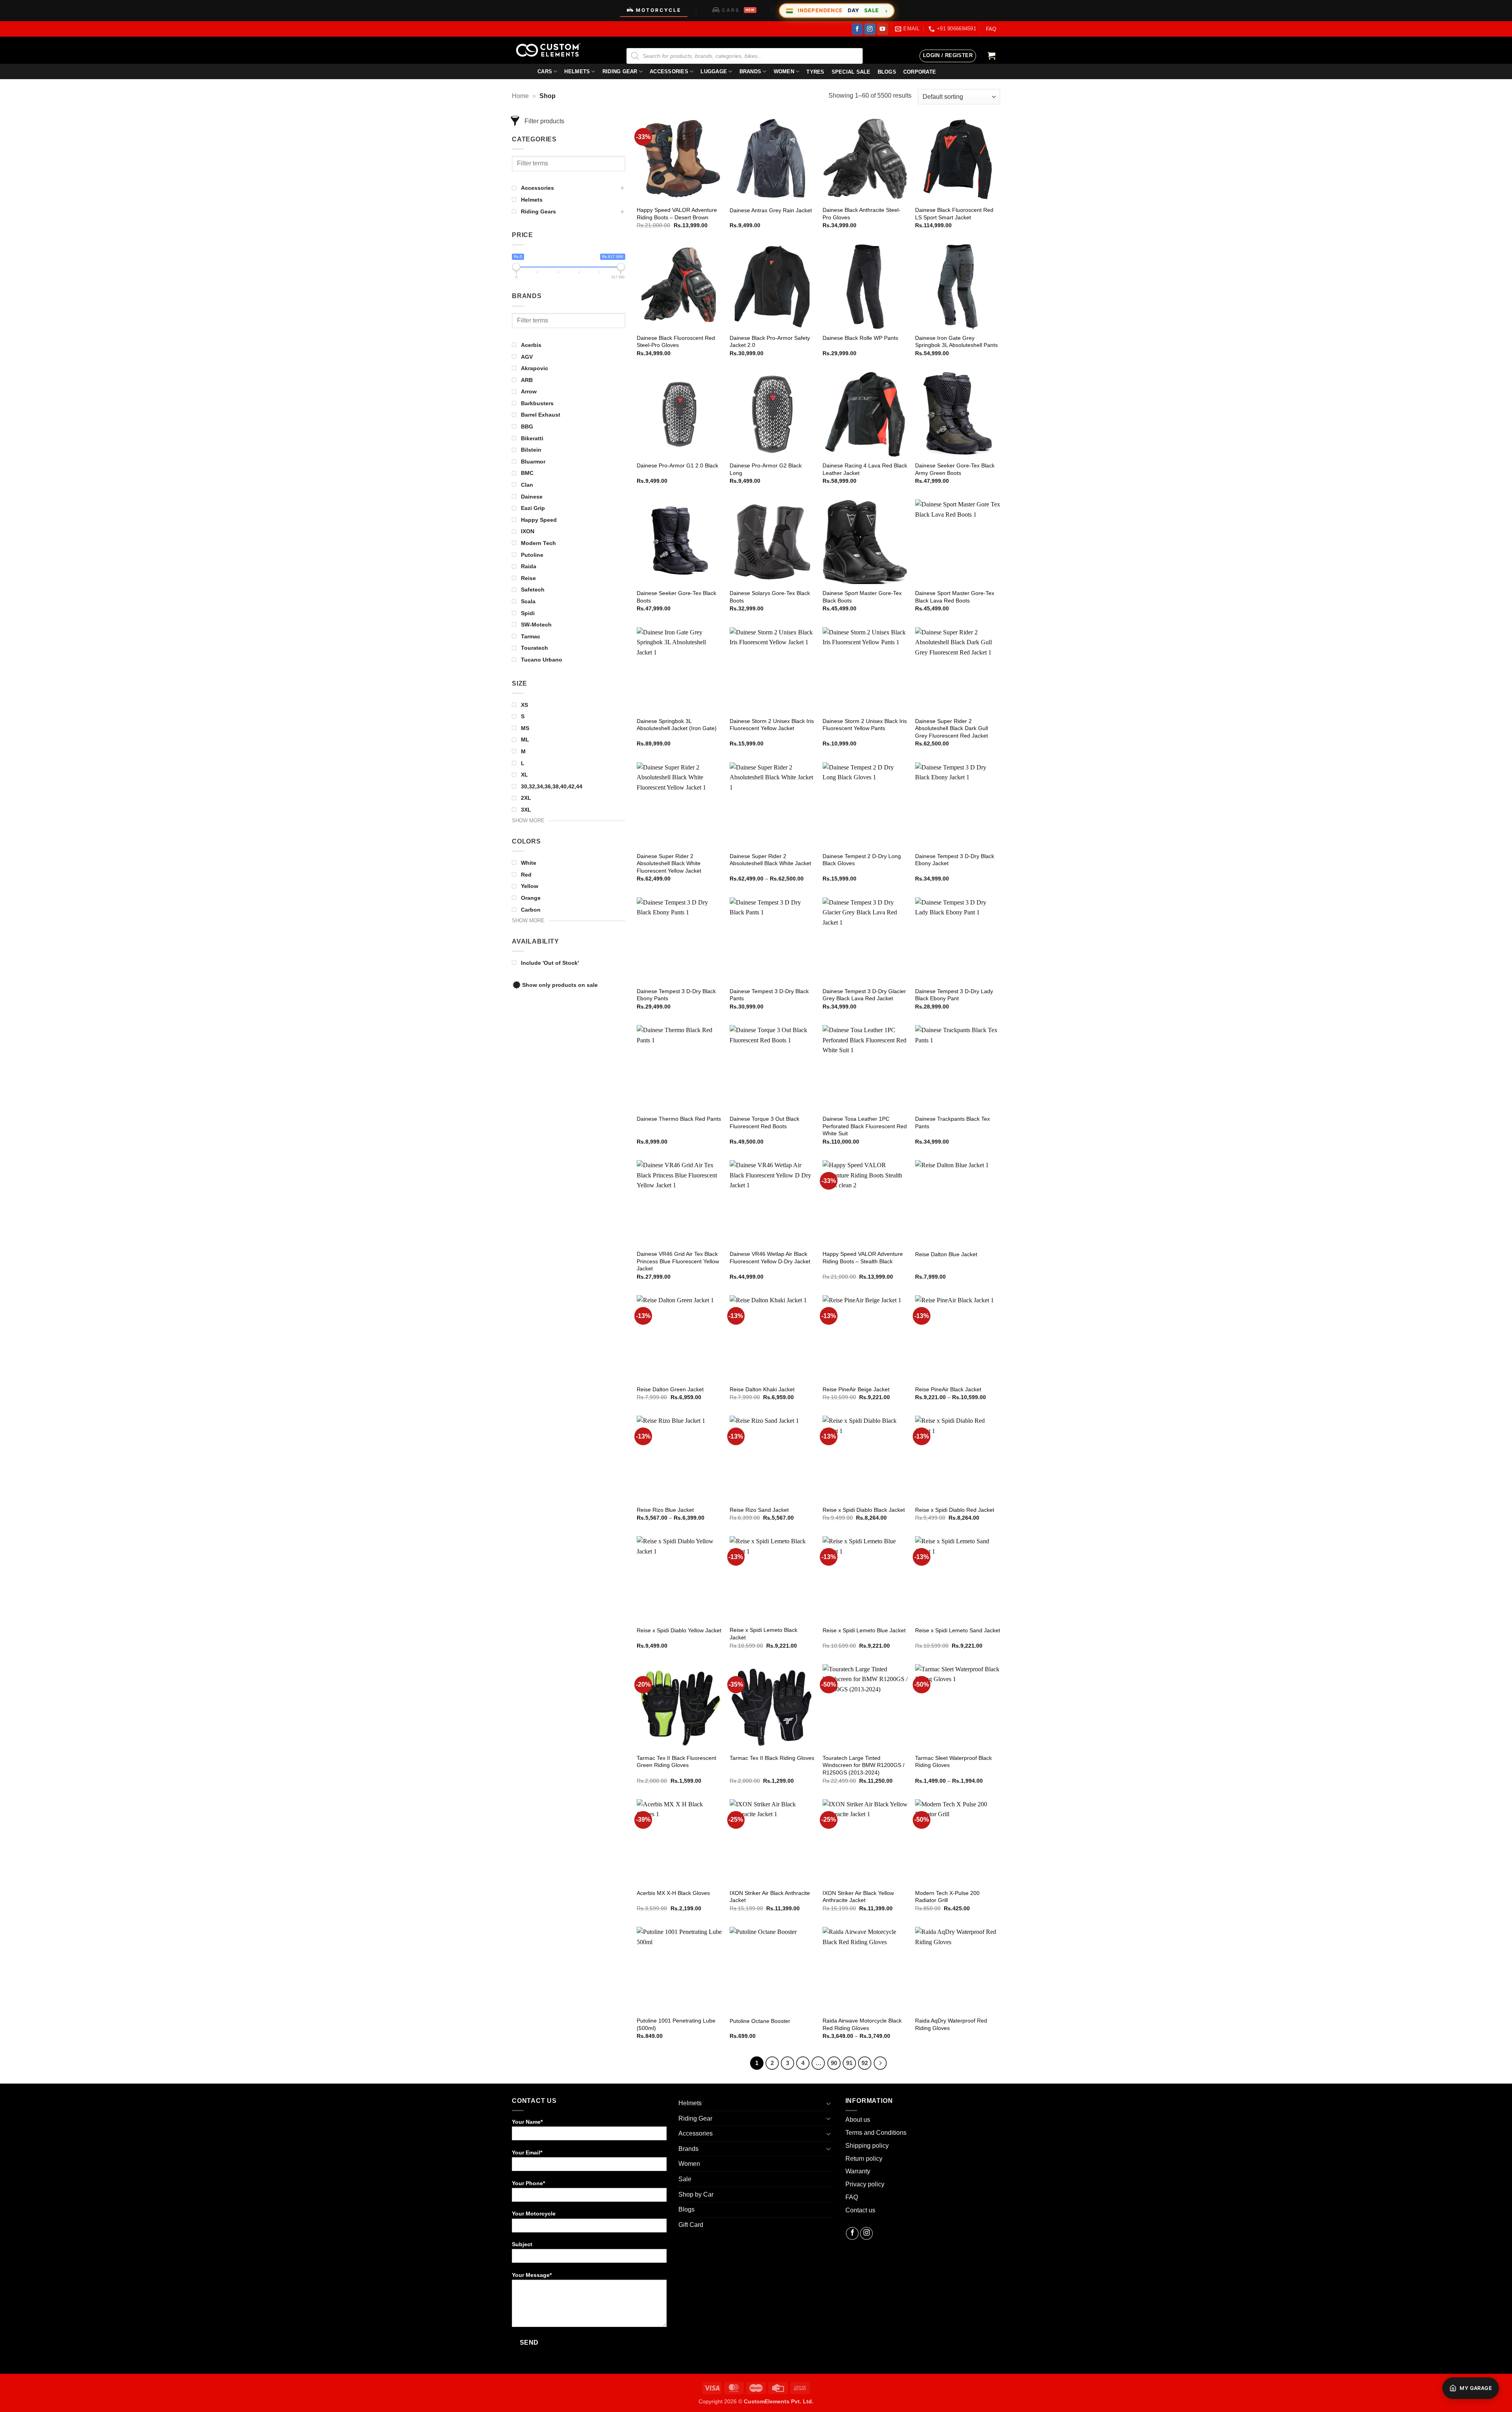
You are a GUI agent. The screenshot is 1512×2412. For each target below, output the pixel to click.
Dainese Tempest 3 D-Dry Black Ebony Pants (676, 995)
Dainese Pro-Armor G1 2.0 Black (677, 465)
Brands (750, 71)
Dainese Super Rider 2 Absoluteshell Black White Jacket (770, 860)
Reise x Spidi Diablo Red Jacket (955, 1510)
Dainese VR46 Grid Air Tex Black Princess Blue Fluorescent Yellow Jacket (678, 1261)
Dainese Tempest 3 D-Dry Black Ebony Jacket (955, 860)
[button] (948, 56)
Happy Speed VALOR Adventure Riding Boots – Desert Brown (677, 214)
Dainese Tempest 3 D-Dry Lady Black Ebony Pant (954, 995)
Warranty (858, 2171)
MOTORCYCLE (659, 10)
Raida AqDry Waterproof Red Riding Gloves (951, 2024)
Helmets (577, 71)
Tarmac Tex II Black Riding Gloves (772, 1758)
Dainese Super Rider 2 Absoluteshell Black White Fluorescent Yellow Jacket (669, 863)
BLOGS (887, 72)
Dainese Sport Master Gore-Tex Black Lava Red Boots (955, 597)
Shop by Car (696, 2194)
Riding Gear (620, 71)
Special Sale (851, 72)
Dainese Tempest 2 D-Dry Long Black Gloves (862, 860)
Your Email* (527, 2152)
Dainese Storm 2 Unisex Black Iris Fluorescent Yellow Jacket (772, 725)
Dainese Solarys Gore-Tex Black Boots (770, 597)
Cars (545, 71)
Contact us (860, 2210)
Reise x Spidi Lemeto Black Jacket (763, 1634)
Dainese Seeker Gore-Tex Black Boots (676, 597)
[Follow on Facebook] (857, 29)
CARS (738, 10)
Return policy (864, 2159)
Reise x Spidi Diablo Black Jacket (864, 1510)
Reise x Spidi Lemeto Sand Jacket (958, 1630)
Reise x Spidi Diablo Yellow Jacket (679, 1630)
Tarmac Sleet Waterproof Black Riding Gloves (953, 1762)
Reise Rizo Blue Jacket (665, 1510)
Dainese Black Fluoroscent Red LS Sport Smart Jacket (954, 214)
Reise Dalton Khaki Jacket (762, 1389)
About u (856, 2120)
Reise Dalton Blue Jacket (946, 1254)
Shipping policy (867, 2146)
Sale (685, 2179)
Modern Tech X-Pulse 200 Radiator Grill (947, 1897)
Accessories (669, 71)
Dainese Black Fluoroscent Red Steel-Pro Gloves (676, 342)
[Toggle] (829, 2103)
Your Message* (532, 2275)
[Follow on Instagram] (870, 29)
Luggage (714, 71)
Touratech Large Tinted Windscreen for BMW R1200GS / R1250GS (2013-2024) (863, 1765)
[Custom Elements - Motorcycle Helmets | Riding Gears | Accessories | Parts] (551, 50)
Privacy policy (865, 2184)
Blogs (687, 2209)
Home (520, 96)
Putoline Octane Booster (760, 2021)
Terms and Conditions (876, 2133)
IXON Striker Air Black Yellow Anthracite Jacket (858, 1897)
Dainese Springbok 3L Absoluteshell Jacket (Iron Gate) (677, 725)
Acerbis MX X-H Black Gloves (673, 1893)
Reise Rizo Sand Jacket (759, 1510)
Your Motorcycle (534, 2214)
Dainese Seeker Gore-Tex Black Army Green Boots (955, 469)
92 (865, 2063)
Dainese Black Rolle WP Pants (860, 338)
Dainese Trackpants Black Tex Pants (952, 1123)
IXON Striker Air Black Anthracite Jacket (770, 1897)
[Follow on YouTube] (883, 29)
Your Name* (527, 2122)
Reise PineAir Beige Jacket (856, 1389)
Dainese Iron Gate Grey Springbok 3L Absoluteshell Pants (956, 342)
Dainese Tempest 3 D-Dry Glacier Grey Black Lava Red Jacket (864, 995)
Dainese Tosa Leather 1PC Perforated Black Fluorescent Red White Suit (865, 1126)
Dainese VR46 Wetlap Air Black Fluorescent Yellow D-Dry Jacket (770, 1258)
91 (849, 2063)
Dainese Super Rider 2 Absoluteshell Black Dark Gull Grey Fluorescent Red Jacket (951, 728)
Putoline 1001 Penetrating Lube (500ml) (676, 2024)
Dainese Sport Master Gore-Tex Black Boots (862, 597)
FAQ (991, 29)
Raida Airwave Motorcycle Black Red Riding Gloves (862, 2024)
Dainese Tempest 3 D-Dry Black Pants (769, 995)
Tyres (815, 72)
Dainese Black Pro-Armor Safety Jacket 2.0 (770, 342)
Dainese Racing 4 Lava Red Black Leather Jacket (865, 469)
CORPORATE (920, 72)
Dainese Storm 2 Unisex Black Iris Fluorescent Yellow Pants (865, 725)
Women (784, 71)
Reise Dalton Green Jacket (670, 1389)
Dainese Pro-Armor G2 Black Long (766, 469)
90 (834, 2063)
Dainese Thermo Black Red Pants (679, 1119)
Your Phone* (528, 2183)
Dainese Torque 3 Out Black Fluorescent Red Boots (764, 1123)
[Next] (880, 2063)
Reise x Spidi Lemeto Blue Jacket (864, 1630)
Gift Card (691, 2225)
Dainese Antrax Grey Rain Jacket (771, 210)
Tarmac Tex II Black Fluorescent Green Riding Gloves (676, 1762)
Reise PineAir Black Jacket (948, 1389)
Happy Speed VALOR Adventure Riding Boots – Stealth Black (863, 1258)
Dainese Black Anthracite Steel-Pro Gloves (862, 214)
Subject (522, 2244)
